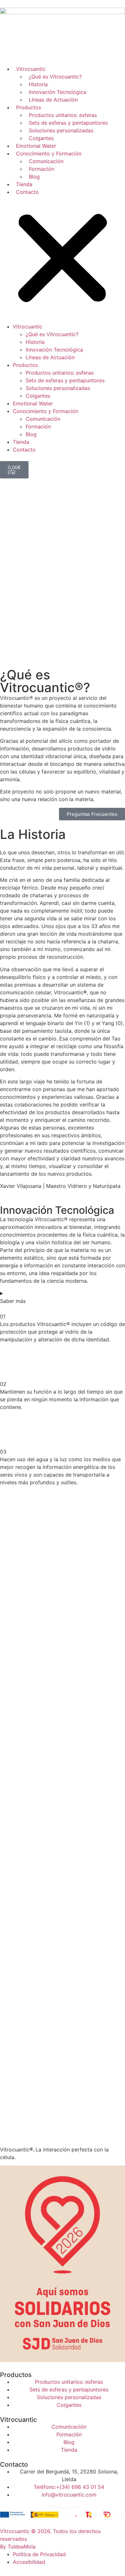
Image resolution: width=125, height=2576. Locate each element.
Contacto (27, 192)
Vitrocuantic (31, 69)
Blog (34, 177)
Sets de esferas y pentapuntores (68, 123)
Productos (29, 107)
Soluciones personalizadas (61, 130)
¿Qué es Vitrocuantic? (55, 77)
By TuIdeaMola (18, 2547)
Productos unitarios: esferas (63, 115)
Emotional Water (36, 146)
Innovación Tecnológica (58, 92)
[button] (63, 259)
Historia (38, 84)
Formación (42, 169)
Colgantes (41, 138)
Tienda (24, 184)
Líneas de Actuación (53, 100)
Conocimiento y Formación (49, 153)
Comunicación (46, 161)
